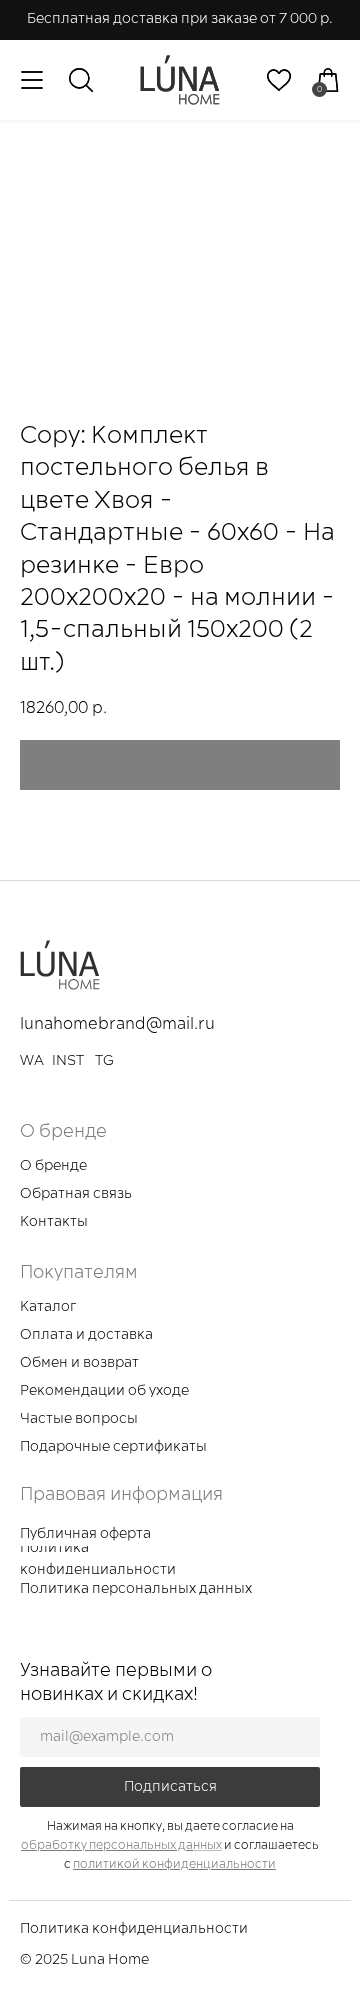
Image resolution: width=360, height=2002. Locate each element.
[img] (180, 80)
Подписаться (170, 1787)
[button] (84, 1195)
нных (207, 1845)
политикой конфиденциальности (174, 1864)
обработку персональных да (107, 1845)
